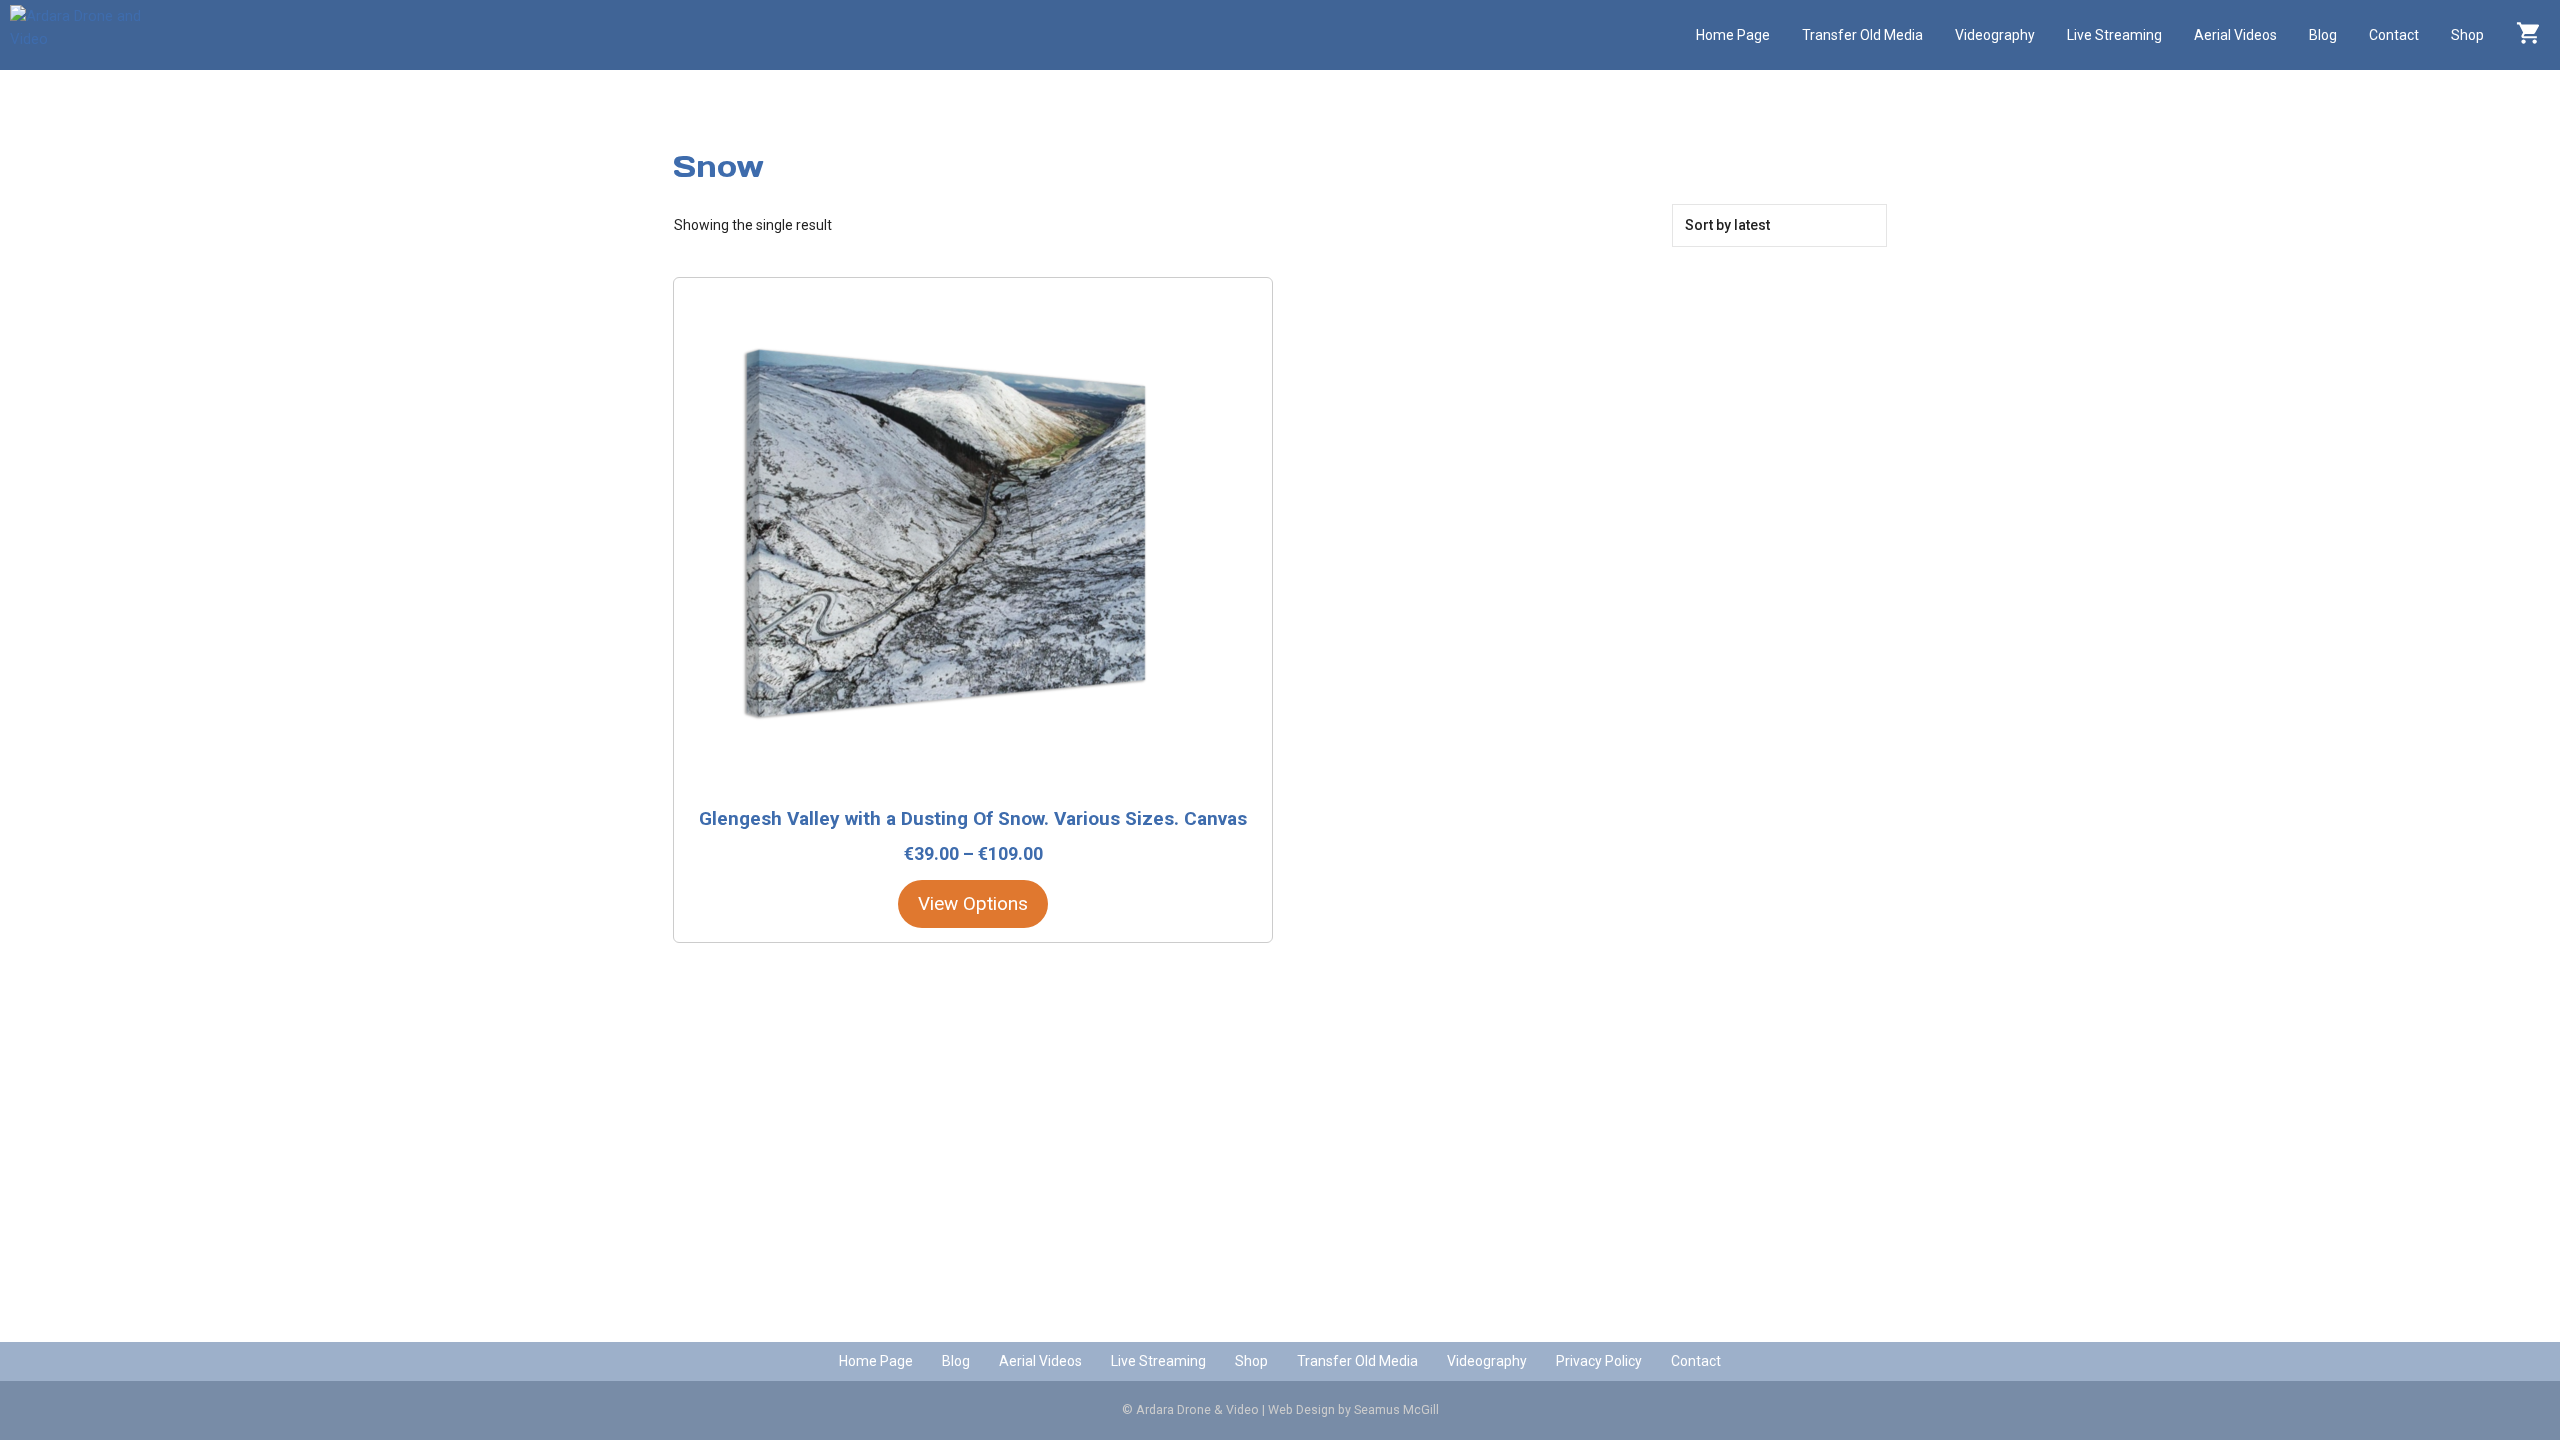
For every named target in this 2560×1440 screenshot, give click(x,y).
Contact (2394, 35)
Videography (1995, 35)
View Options (973, 903)
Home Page (1733, 35)
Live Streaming (2114, 35)
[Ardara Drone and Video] (85, 35)
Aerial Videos (2235, 35)
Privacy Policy (1599, 1361)
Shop (2467, 35)
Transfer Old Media (1862, 35)
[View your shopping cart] (2528, 35)
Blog (2323, 35)
